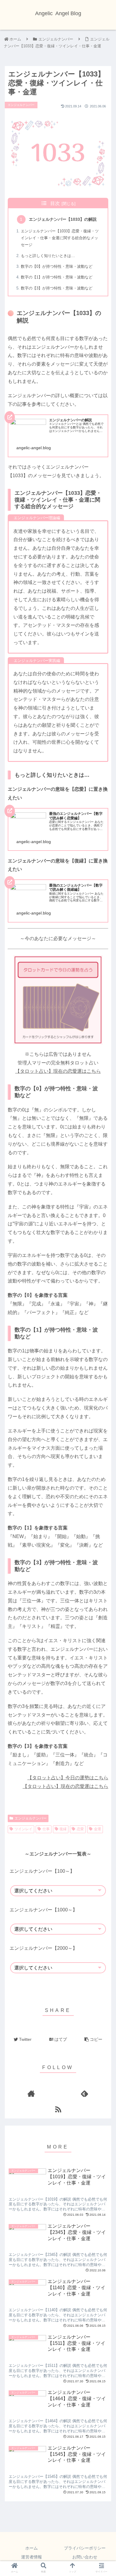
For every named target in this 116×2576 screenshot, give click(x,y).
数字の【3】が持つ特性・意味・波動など (57, 288)
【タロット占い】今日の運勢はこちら (68, 1778)
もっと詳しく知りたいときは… (48, 256)
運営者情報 (32, 2557)
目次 (55, 203)
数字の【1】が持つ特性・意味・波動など (57, 277)
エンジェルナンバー (31, 1818)
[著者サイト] (32, 2094)
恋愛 (80, 1829)
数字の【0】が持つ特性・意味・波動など (57, 266)
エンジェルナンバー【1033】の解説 (63, 219)
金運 (98, 1829)
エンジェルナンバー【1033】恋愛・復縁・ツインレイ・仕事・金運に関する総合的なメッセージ (60, 238)
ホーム (32, 2548)
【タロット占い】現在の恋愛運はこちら (58, 1071)
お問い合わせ (85, 2557)
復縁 (63, 1829)
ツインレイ (23, 1829)
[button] (104, 1253)
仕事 (46, 1829)
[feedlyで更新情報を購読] (85, 2094)
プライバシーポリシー (85, 2548)
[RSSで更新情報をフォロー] (58, 2109)
